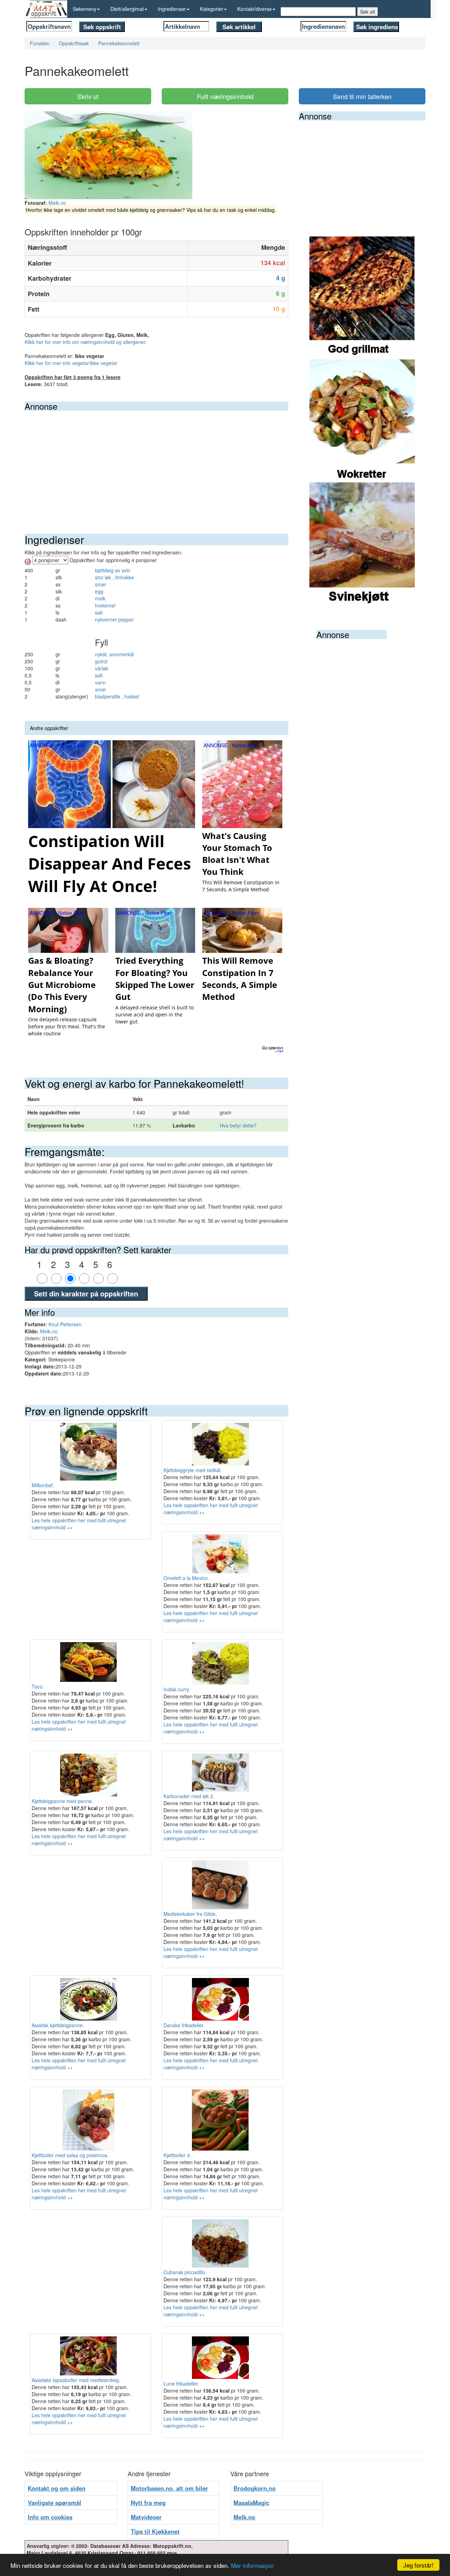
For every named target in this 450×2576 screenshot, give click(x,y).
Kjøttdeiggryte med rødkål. (193, 1470)
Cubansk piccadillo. (185, 2272)
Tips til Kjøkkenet (155, 2531)
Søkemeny (85, 9)
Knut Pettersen (65, 1324)
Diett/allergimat (127, 9)
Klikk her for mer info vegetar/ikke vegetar (71, 363)
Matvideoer (146, 2517)
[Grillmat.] (362, 297)
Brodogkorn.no (255, 2488)
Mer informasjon (252, 2565)
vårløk (102, 668)
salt (99, 612)
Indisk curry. (177, 1689)
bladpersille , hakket (117, 696)
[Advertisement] (156, 463)
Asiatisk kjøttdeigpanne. (58, 2025)
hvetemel (105, 605)
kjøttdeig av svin (113, 570)
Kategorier (212, 9)
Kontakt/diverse (255, 9)
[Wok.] (362, 420)
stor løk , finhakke (114, 577)
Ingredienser (172, 9)
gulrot (101, 661)
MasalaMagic (251, 2503)
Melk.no (57, 203)
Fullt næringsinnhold (225, 96)
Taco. (38, 1686)
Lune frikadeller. (181, 2383)
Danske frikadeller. (184, 2025)
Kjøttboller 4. (177, 2155)
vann (100, 682)
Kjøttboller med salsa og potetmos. (70, 2155)
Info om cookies (50, 2517)
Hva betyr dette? (238, 1125)
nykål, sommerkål (114, 654)
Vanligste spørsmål (54, 2503)
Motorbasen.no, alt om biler (169, 2488)
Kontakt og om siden (57, 2488)
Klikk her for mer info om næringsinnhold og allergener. (86, 342)
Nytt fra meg (148, 2503)
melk (100, 598)
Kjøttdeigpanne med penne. (62, 1801)
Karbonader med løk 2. (189, 1796)
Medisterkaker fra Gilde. (190, 1914)
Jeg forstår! (418, 2565)
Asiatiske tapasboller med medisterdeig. (76, 2380)
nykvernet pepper (114, 619)
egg (99, 591)
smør (101, 584)
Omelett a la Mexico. (186, 1578)
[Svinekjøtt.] (362, 543)
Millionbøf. (43, 1485)
